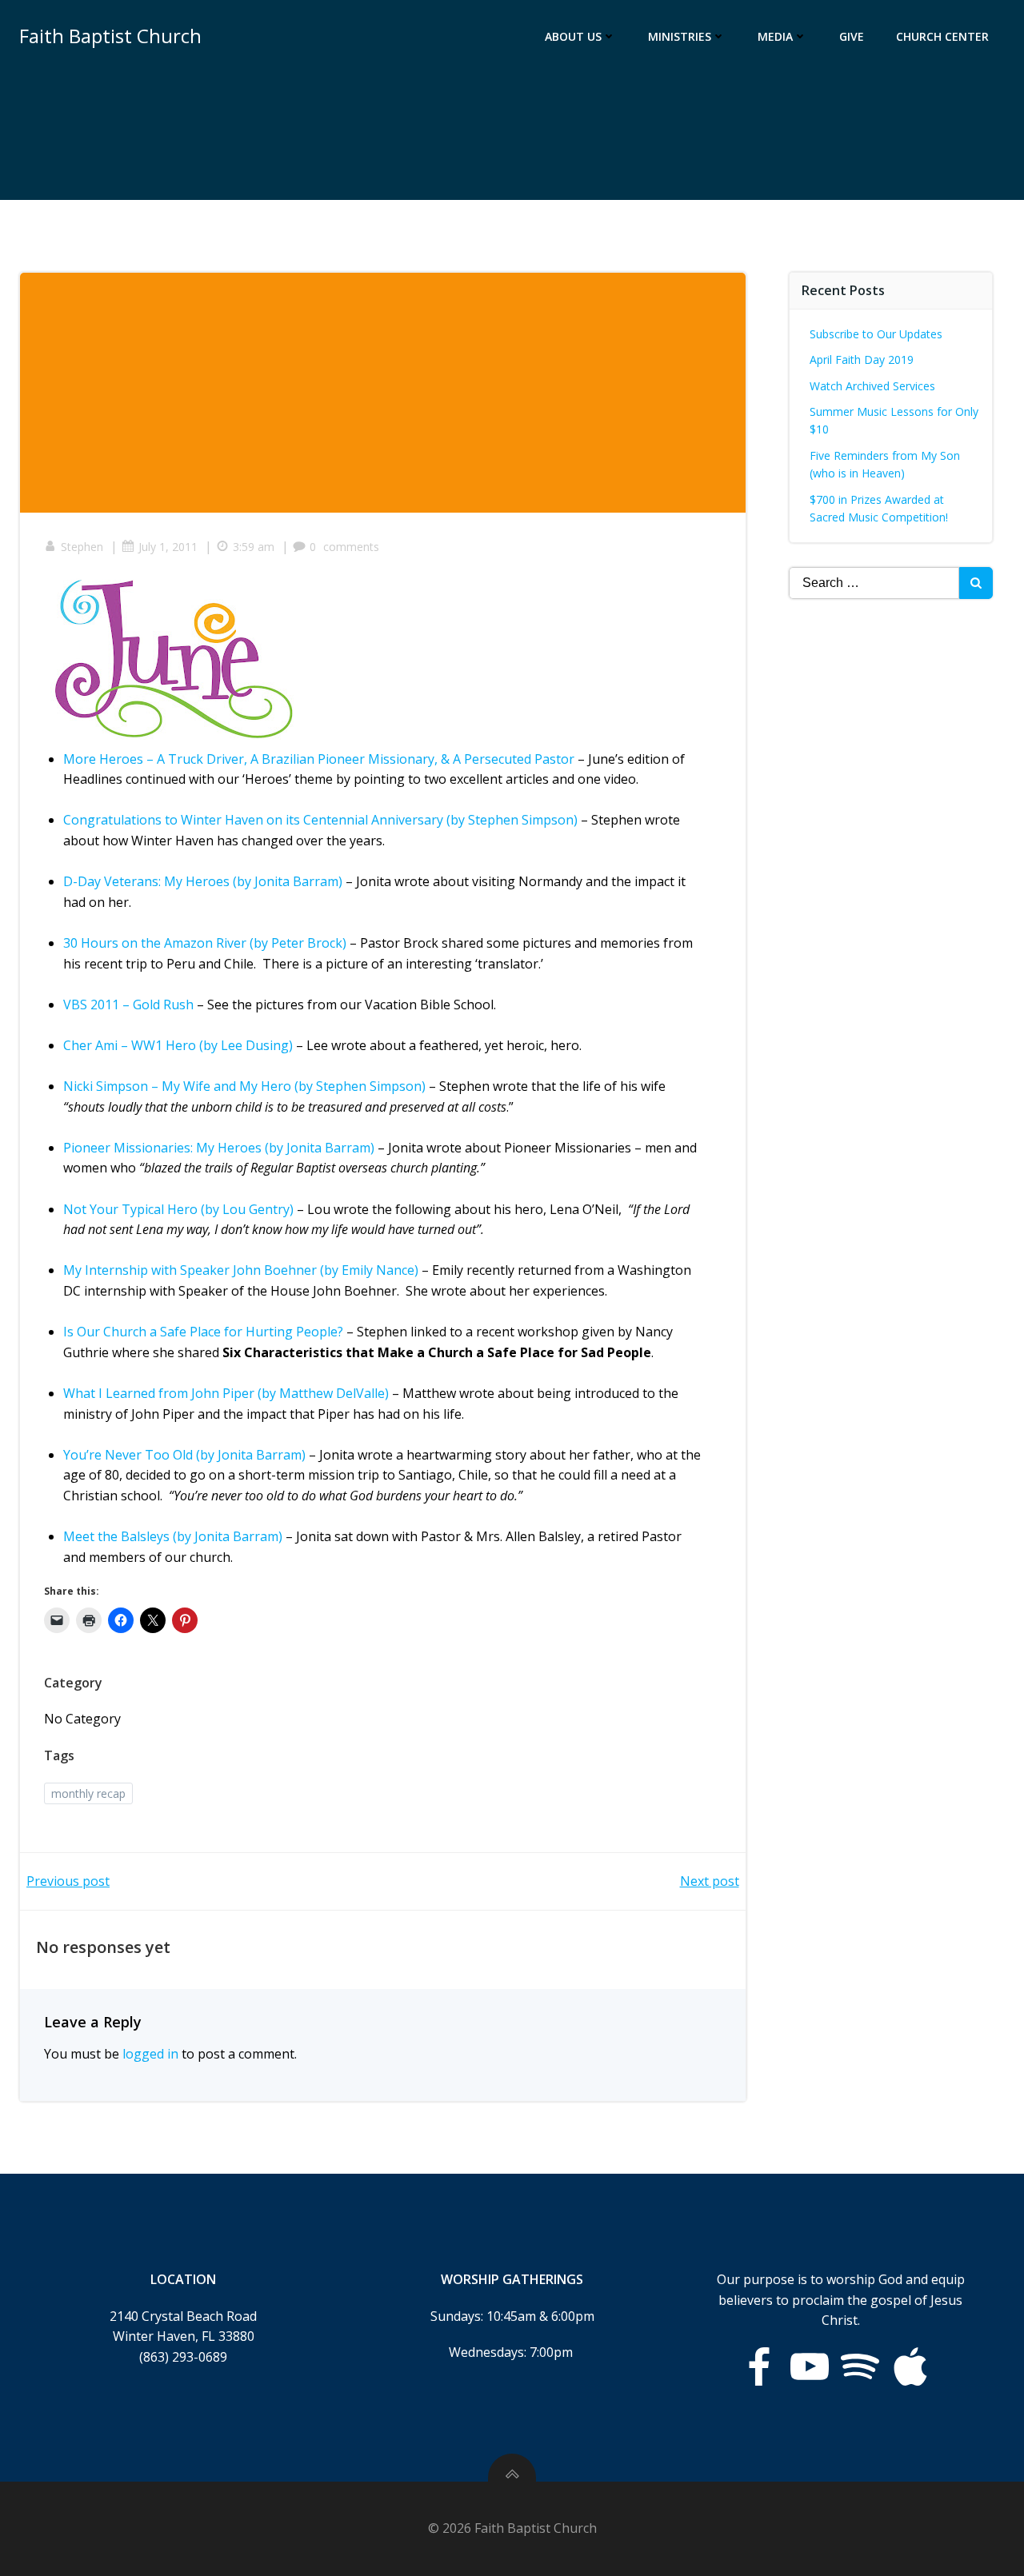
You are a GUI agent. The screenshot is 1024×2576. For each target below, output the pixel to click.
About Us (573, 36)
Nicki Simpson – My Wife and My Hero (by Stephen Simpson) (244, 1086)
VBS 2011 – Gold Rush (128, 1004)
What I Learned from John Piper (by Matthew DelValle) (226, 1393)
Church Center (942, 36)
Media (775, 36)
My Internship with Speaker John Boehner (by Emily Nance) (241, 1270)
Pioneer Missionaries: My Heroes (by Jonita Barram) (219, 1148)
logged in (150, 2054)
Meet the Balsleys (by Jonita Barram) (173, 1536)
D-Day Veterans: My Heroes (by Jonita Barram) (203, 881)
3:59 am (254, 547)
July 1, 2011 (168, 547)
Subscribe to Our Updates (876, 334)
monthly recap (88, 1793)
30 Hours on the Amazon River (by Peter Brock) (205, 943)
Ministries (680, 36)
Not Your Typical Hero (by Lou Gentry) (178, 1209)
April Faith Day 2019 (862, 359)
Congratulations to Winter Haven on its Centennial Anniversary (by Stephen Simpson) (320, 820)
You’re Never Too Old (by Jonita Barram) (184, 1455)
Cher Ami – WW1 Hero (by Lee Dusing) (178, 1045)
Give (852, 36)
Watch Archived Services (872, 386)
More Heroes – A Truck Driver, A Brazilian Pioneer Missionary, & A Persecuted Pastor (319, 759)
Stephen (82, 547)
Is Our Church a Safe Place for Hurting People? (203, 1332)
